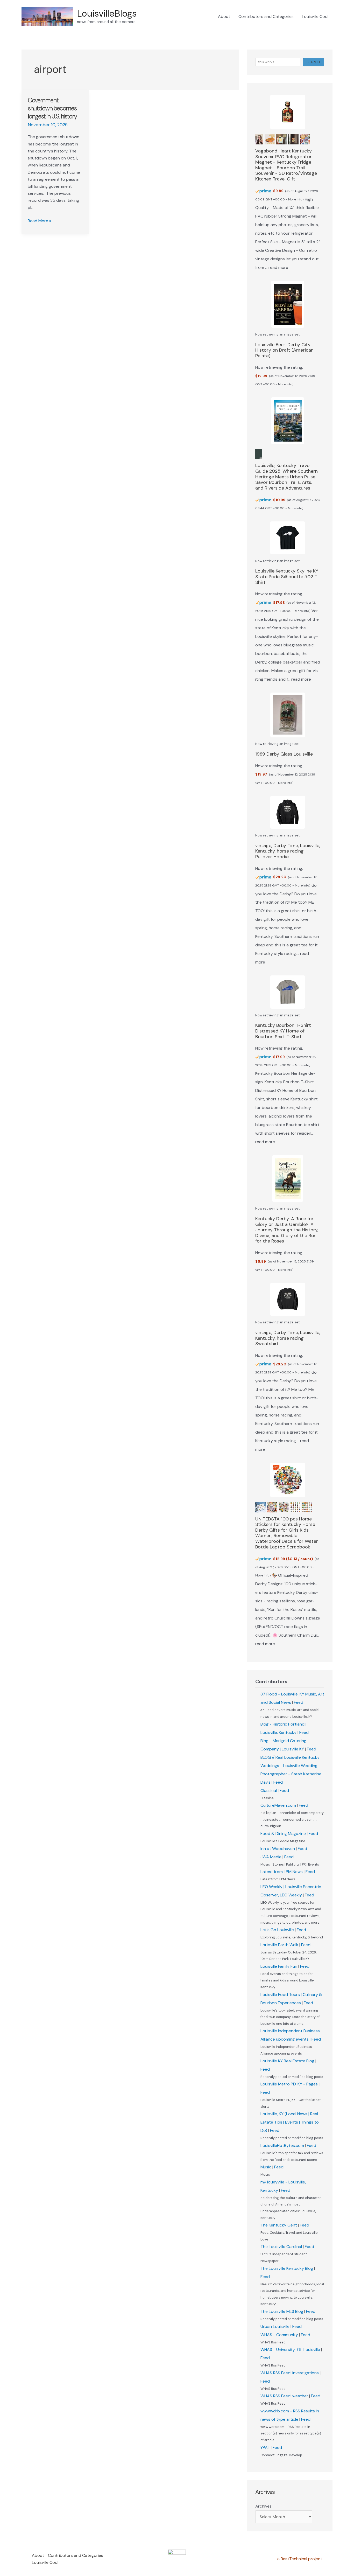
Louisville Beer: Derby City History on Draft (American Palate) (284, 350)
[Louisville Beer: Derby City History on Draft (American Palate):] (288, 304)
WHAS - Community (279, 2335)
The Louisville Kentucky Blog (287, 2268)
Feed (299, 1702)
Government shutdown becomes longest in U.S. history (53, 108)
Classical (269, 1790)
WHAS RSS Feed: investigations (290, 2373)
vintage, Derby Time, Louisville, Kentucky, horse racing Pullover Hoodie (288, 851)
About (224, 16)
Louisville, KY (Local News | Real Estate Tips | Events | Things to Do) (290, 2122)
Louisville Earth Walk (279, 1945)
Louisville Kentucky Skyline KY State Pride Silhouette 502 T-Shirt (287, 577)
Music (266, 2167)
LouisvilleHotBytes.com (282, 2145)
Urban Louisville (275, 2326)
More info (295, 199)
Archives (263, 2506)
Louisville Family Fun (279, 1966)
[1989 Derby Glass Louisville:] (288, 715)
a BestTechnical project (300, 2559)
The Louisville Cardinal (281, 2247)
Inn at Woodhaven (278, 1849)
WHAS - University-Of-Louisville (290, 2350)
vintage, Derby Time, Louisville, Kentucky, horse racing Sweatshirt (288, 1338)
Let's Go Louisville (277, 1930)
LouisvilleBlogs (107, 13)
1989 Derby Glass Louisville (284, 754)
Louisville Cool (315, 16)
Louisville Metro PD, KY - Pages (289, 2084)
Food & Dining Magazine (283, 1834)
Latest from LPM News (282, 1872)
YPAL (265, 2448)
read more (278, 267)
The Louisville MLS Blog (282, 2311)
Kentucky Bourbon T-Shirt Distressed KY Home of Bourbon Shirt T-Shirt (283, 1031)
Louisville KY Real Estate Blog (287, 2061)
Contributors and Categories (266, 16)
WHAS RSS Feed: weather (284, 2396)
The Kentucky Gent (279, 2225)
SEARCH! (314, 62)
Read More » (39, 221)
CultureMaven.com (278, 1805)
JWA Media (271, 1857)
